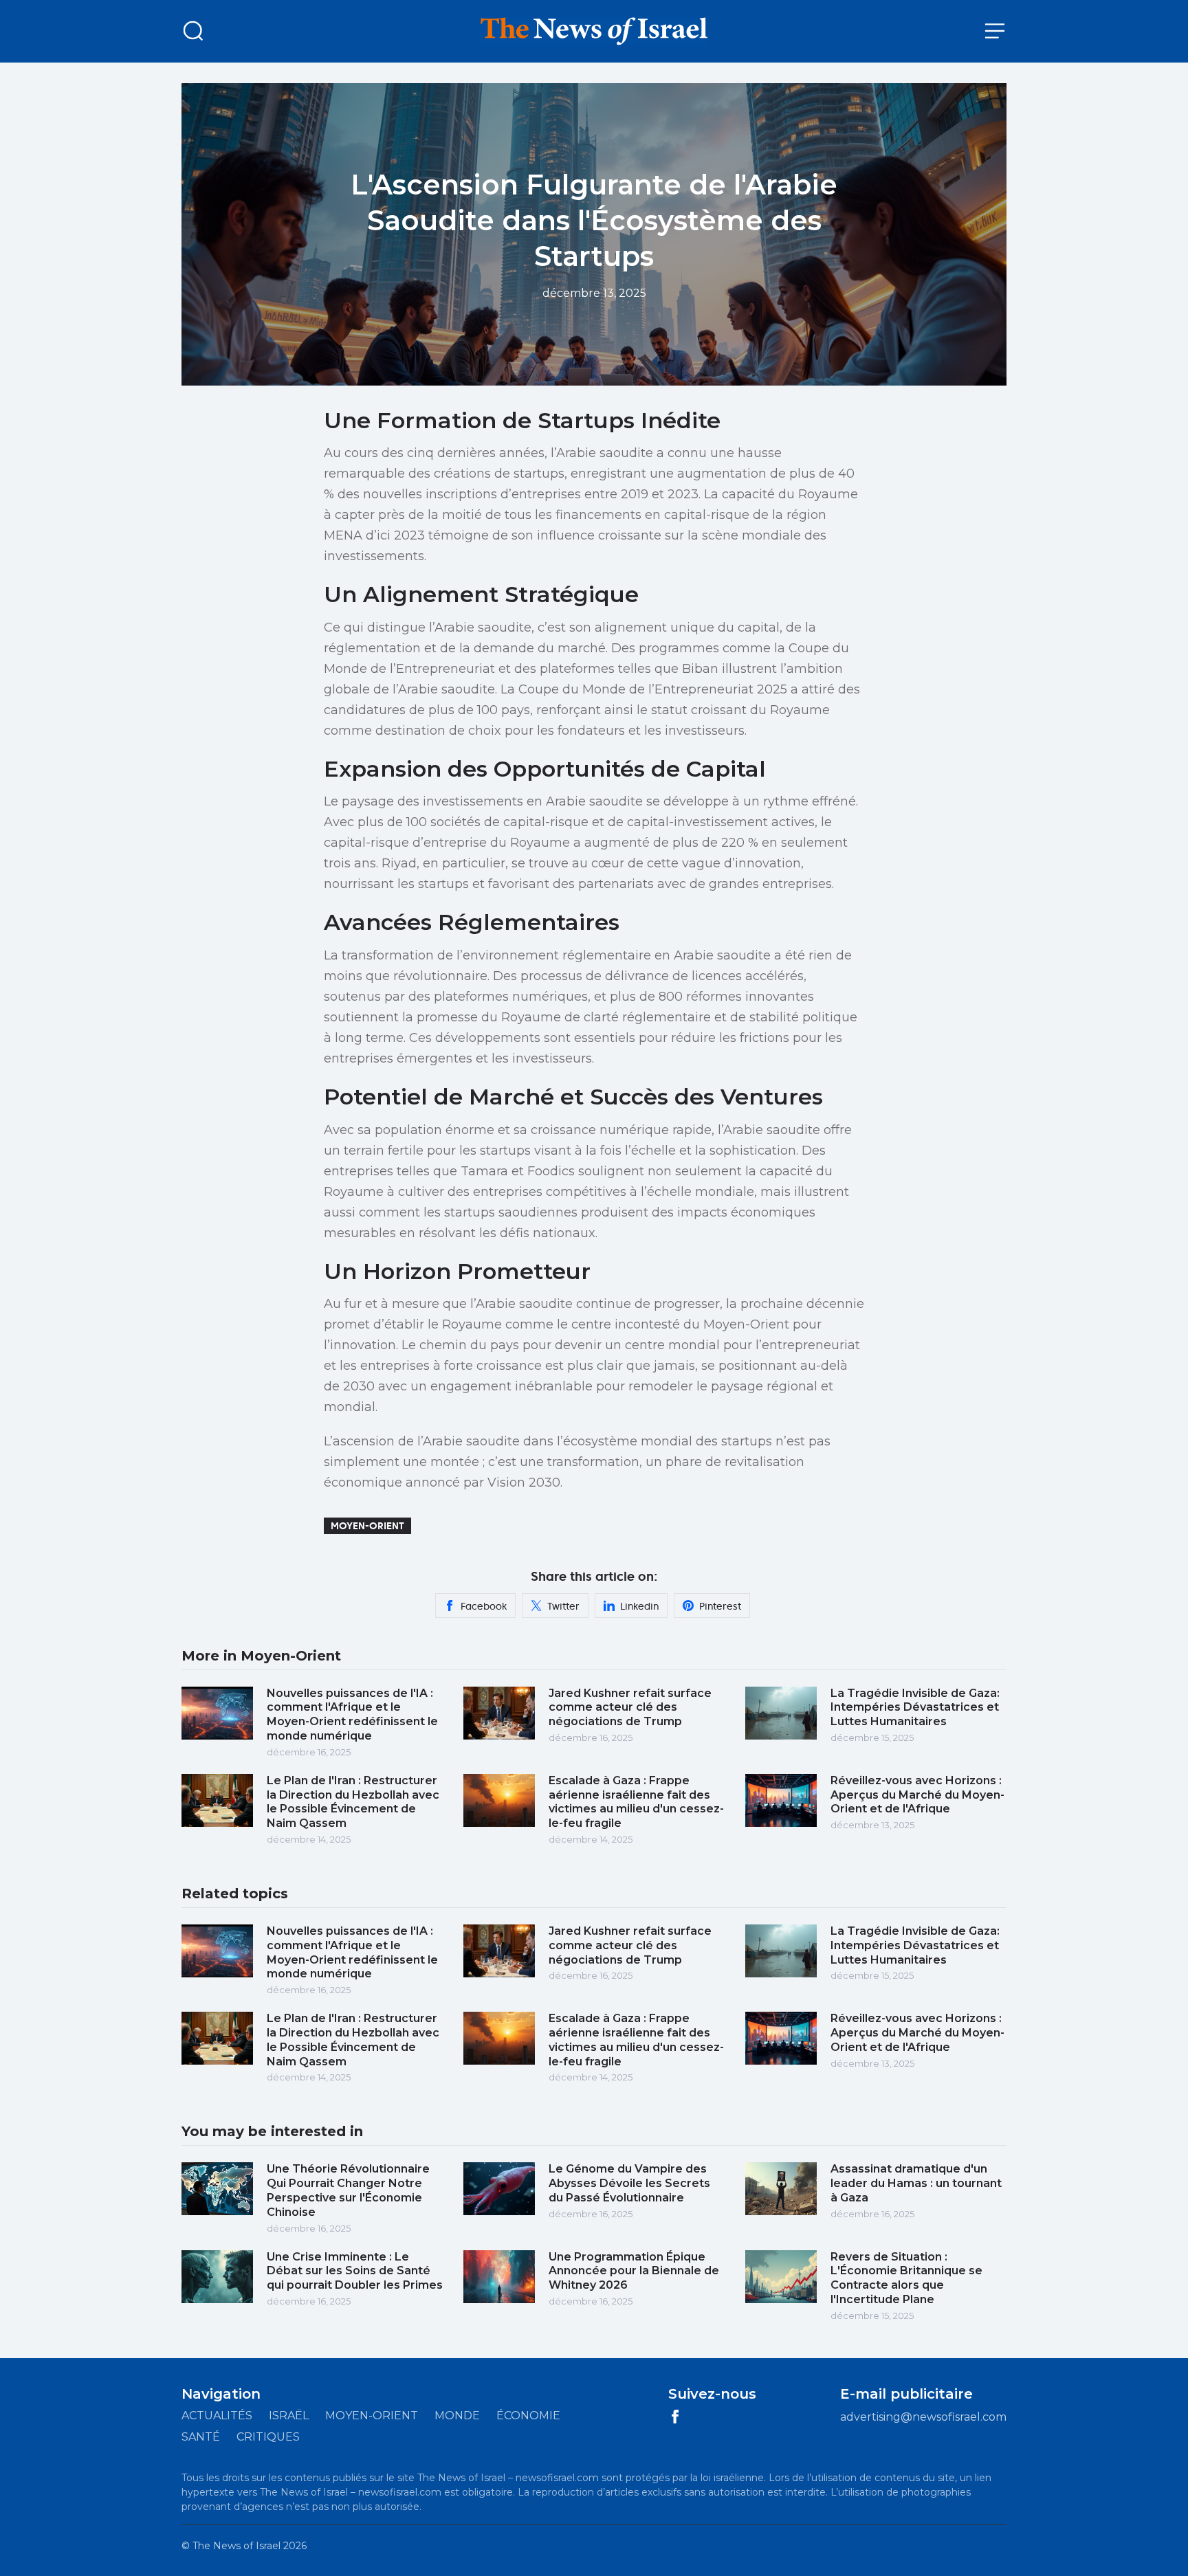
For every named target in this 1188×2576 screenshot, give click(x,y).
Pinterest (720, 1606)
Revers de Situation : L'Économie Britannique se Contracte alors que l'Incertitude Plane (906, 2278)
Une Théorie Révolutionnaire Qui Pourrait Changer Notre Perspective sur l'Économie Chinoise (348, 2190)
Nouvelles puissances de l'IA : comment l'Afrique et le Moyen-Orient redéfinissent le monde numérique (352, 1714)
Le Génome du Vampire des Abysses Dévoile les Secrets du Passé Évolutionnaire (629, 2183)
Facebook (484, 1606)
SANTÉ (201, 2437)
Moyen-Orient (367, 1526)
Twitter (563, 1606)
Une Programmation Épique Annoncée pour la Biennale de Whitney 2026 (634, 2271)
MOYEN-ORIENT (372, 2416)
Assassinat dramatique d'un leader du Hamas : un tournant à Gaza (916, 2183)
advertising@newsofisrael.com (923, 2417)
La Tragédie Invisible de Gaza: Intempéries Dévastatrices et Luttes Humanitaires (915, 1708)
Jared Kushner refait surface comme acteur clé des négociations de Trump (630, 1708)
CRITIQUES (268, 2437)
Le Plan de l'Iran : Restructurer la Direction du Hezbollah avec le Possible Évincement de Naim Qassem (353, 1802)
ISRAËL (289, 2416)
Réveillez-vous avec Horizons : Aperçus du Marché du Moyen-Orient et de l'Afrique (917, 1795)
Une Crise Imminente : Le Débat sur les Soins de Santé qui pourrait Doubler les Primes (355, 2271)
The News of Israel (236, 2546)
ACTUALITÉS (217, 2416)
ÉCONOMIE (528, 2416)
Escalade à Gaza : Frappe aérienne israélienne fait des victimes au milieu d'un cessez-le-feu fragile (636, 1802)
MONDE (457, 2416)
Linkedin (639, 1606)
